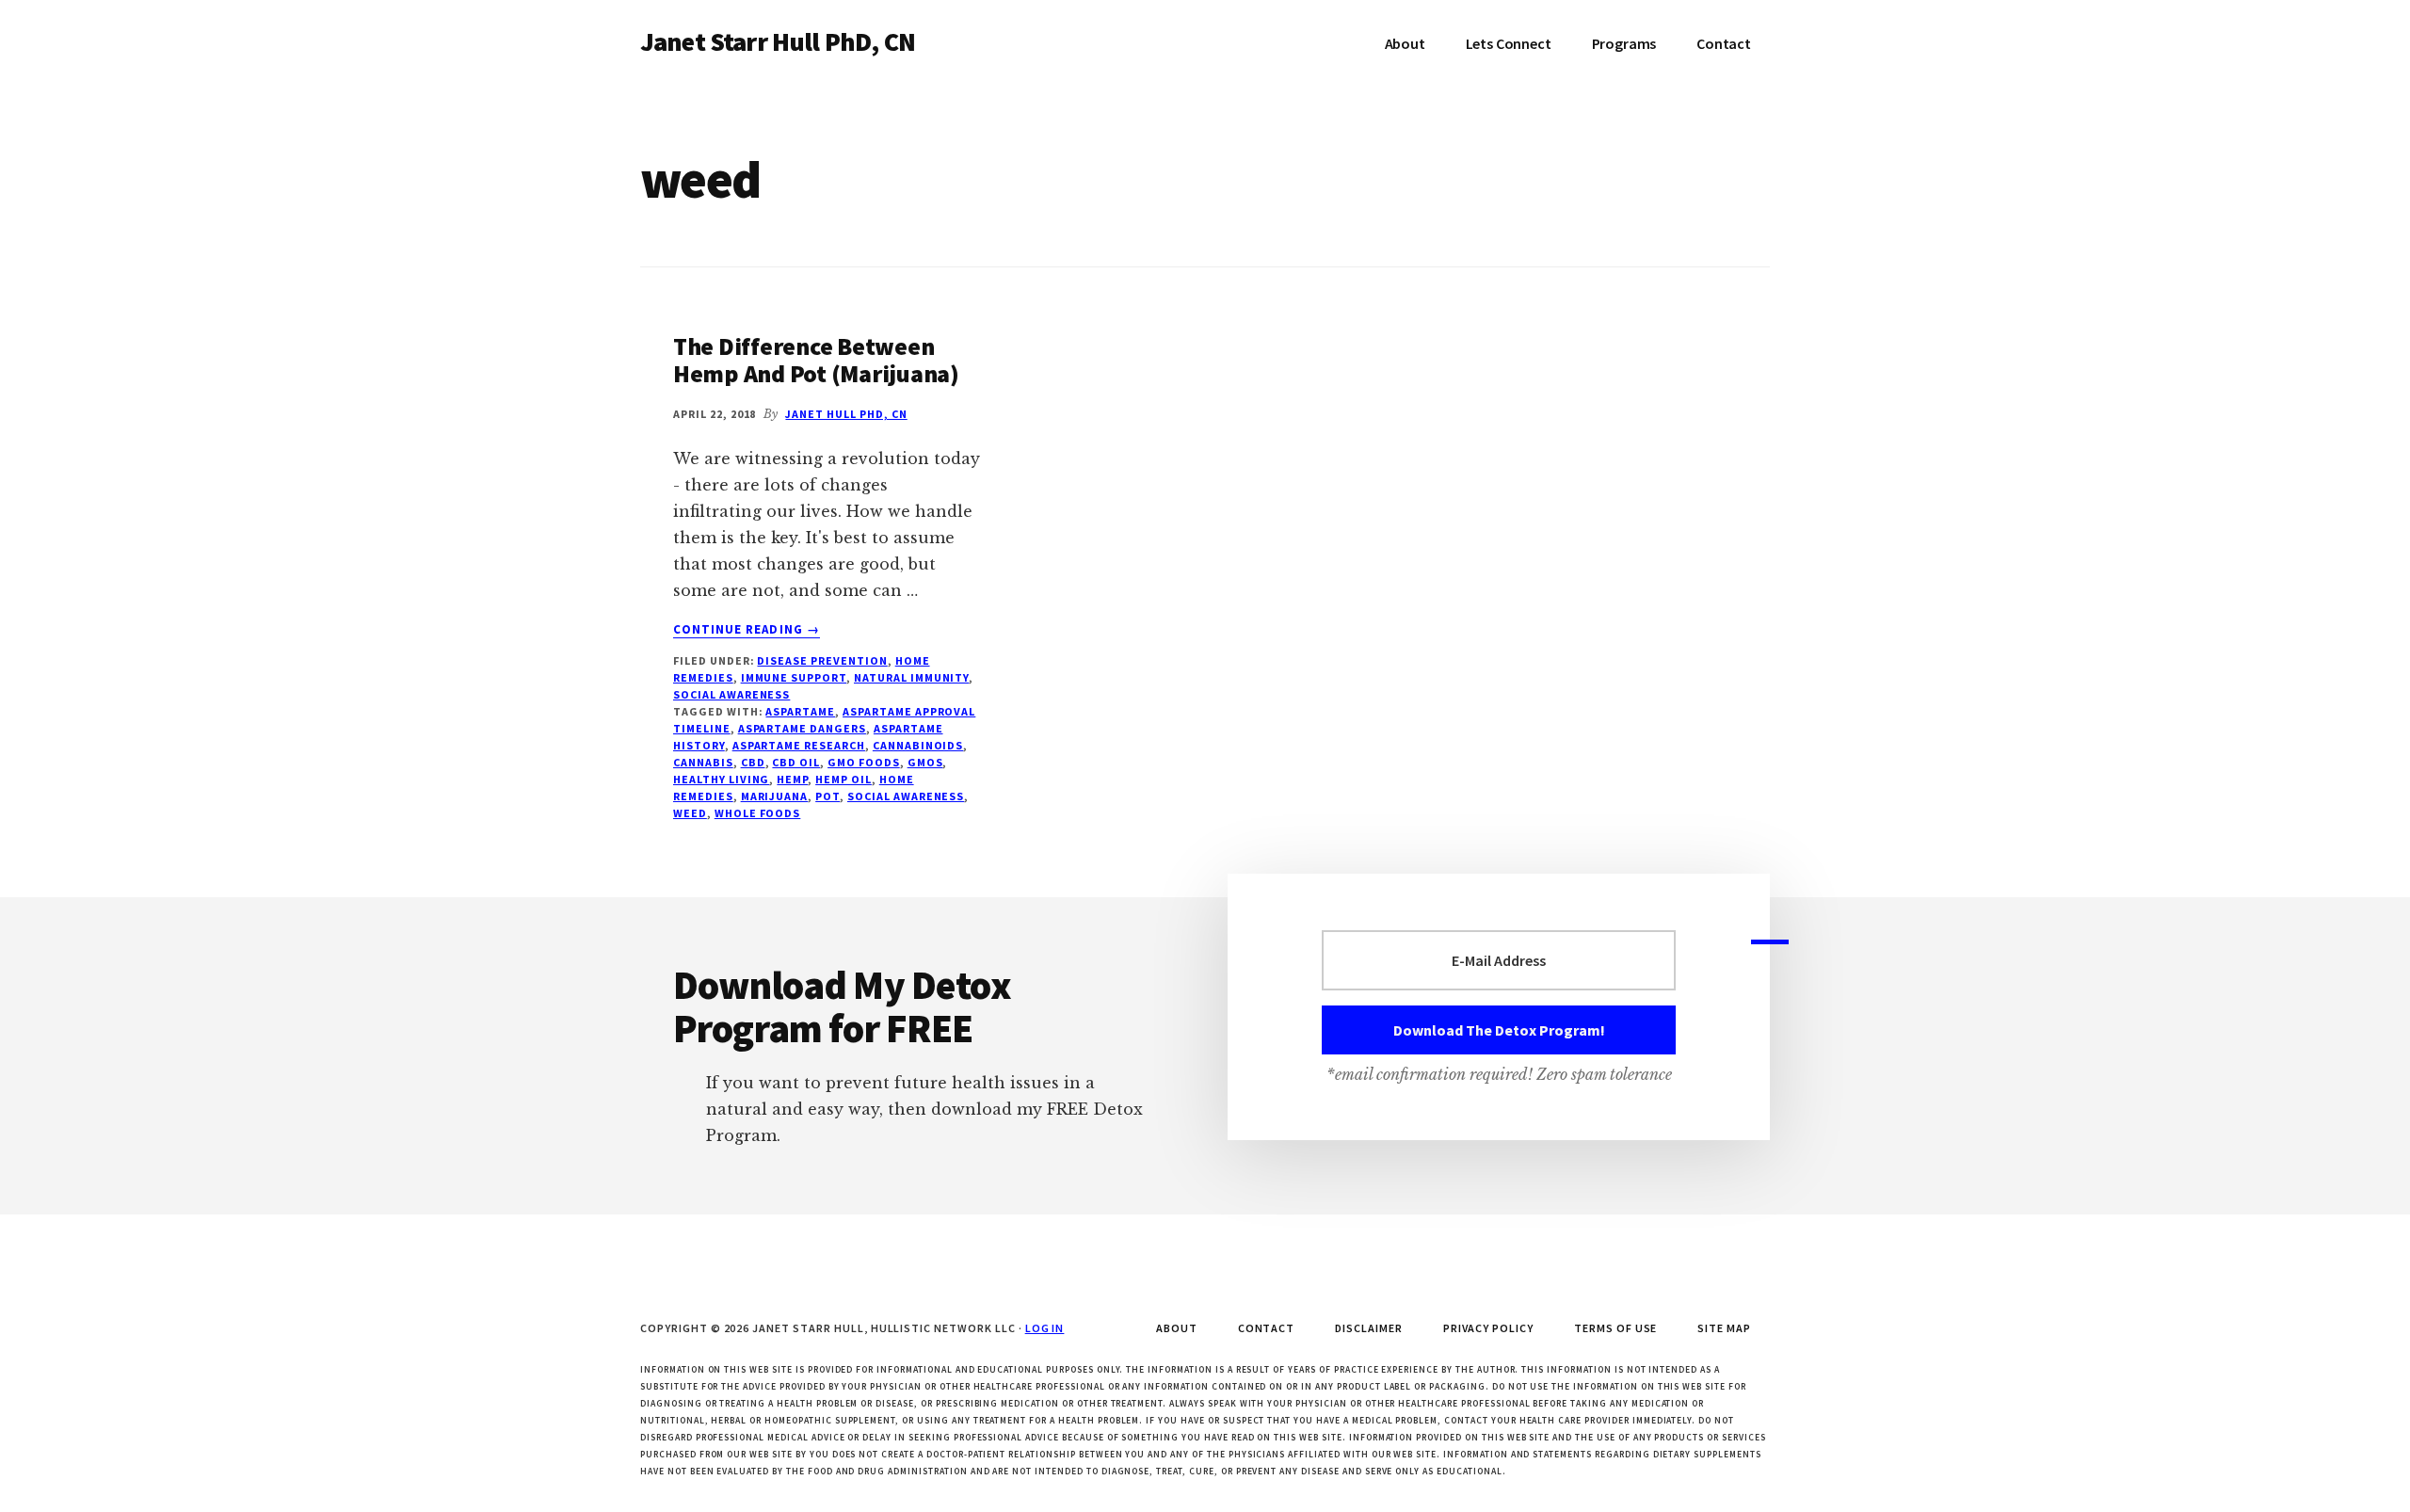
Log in (1045, 1328)
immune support (794, 677)
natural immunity (911, 677)
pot (827, 796)
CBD (753, 762)
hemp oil (843, 779)
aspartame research (799, 745)
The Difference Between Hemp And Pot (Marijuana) (816, 360)
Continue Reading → (747, 630)
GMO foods (864, 762)
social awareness (731, 694)
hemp (792, 779)
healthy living (721, 779)
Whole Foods (758, 813)
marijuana (775, 796)
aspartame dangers (802, 728)
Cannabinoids (918, 745)
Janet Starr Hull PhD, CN (778, 41)
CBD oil (796, 762)
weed (690, 813)
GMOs (925, 762)
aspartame (800, 711)
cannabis (703, 762)
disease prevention (822, 660)
